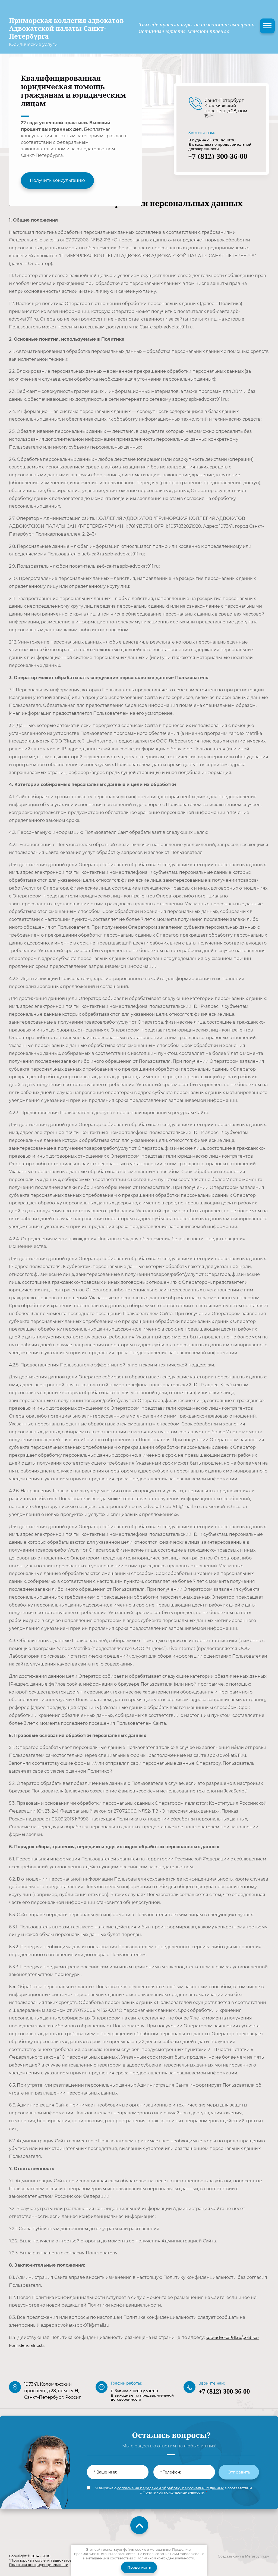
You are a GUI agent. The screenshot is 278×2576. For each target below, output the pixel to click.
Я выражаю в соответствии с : (174, 2490)
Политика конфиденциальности (39, 2565)
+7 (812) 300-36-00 (218, 156)
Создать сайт (229, 2556)
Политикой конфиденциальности (173, 2492)
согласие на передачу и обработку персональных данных (170, 2488)
